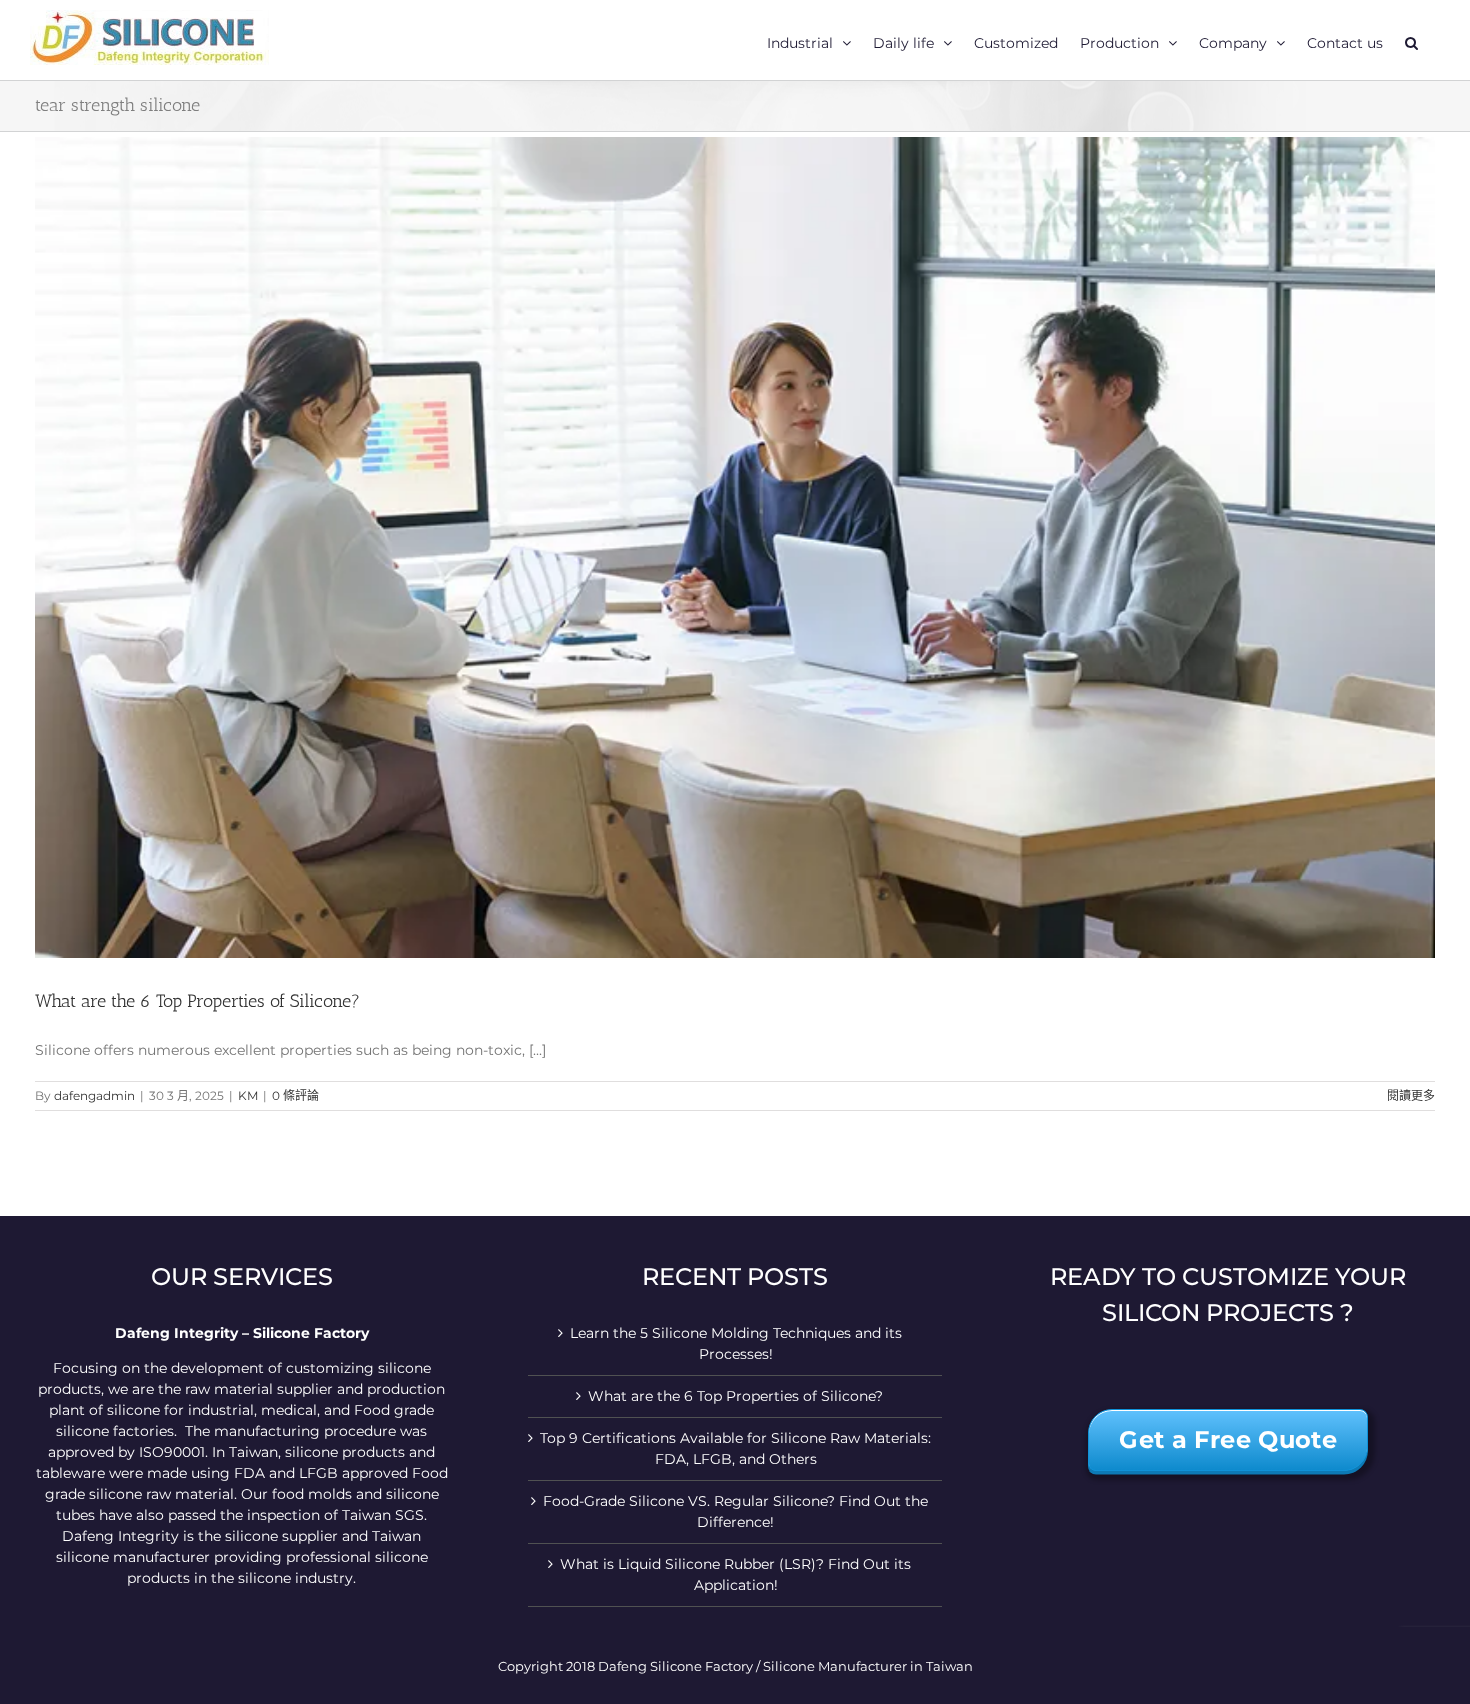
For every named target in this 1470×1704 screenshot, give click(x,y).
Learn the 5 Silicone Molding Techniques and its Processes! (736, 1343)
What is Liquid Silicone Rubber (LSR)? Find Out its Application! (735, 1574)
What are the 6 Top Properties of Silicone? (197, 1001)
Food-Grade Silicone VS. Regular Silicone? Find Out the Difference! (735, 1511)
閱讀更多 (1411, 1095)
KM (248, 1095)
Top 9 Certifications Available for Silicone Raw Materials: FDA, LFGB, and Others (735, 1448)
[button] (1411, 40)
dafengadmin (94, 1095)
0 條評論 (295, 1095)
